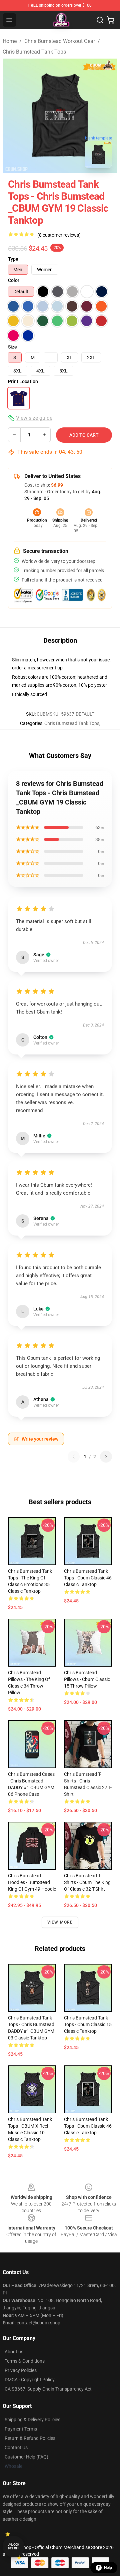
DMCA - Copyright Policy (30, 2380)
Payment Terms (21, 2429)
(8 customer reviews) (59, 235)
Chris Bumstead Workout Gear (60, 41)
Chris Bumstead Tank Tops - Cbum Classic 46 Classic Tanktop (88, 1578)
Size (12, 347)
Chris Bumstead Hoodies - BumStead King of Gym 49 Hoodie (32, 1882)
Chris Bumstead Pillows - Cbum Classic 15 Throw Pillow (87, 1679)
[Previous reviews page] (74, 1457)
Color (14, 280)
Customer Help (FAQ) (26, 2457)
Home (10, 41)
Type (13, 259)
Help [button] (108, 2568)
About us (14, 2352)
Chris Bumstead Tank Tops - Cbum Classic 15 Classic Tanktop (88, 2024)
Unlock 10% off (13, 2547)
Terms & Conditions (25, 2361)
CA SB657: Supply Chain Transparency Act (48, 2389)
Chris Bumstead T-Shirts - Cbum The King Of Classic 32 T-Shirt (87, 1882)
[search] (100, 20)
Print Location (23, 381)
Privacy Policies (21, 2370)
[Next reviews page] (106, 1457)
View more (60, 1922)
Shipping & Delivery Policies (32, 2420)
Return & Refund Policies (30, 2438)
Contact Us (16, 2448)
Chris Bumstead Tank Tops (34, 52)
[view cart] (111, 20)
